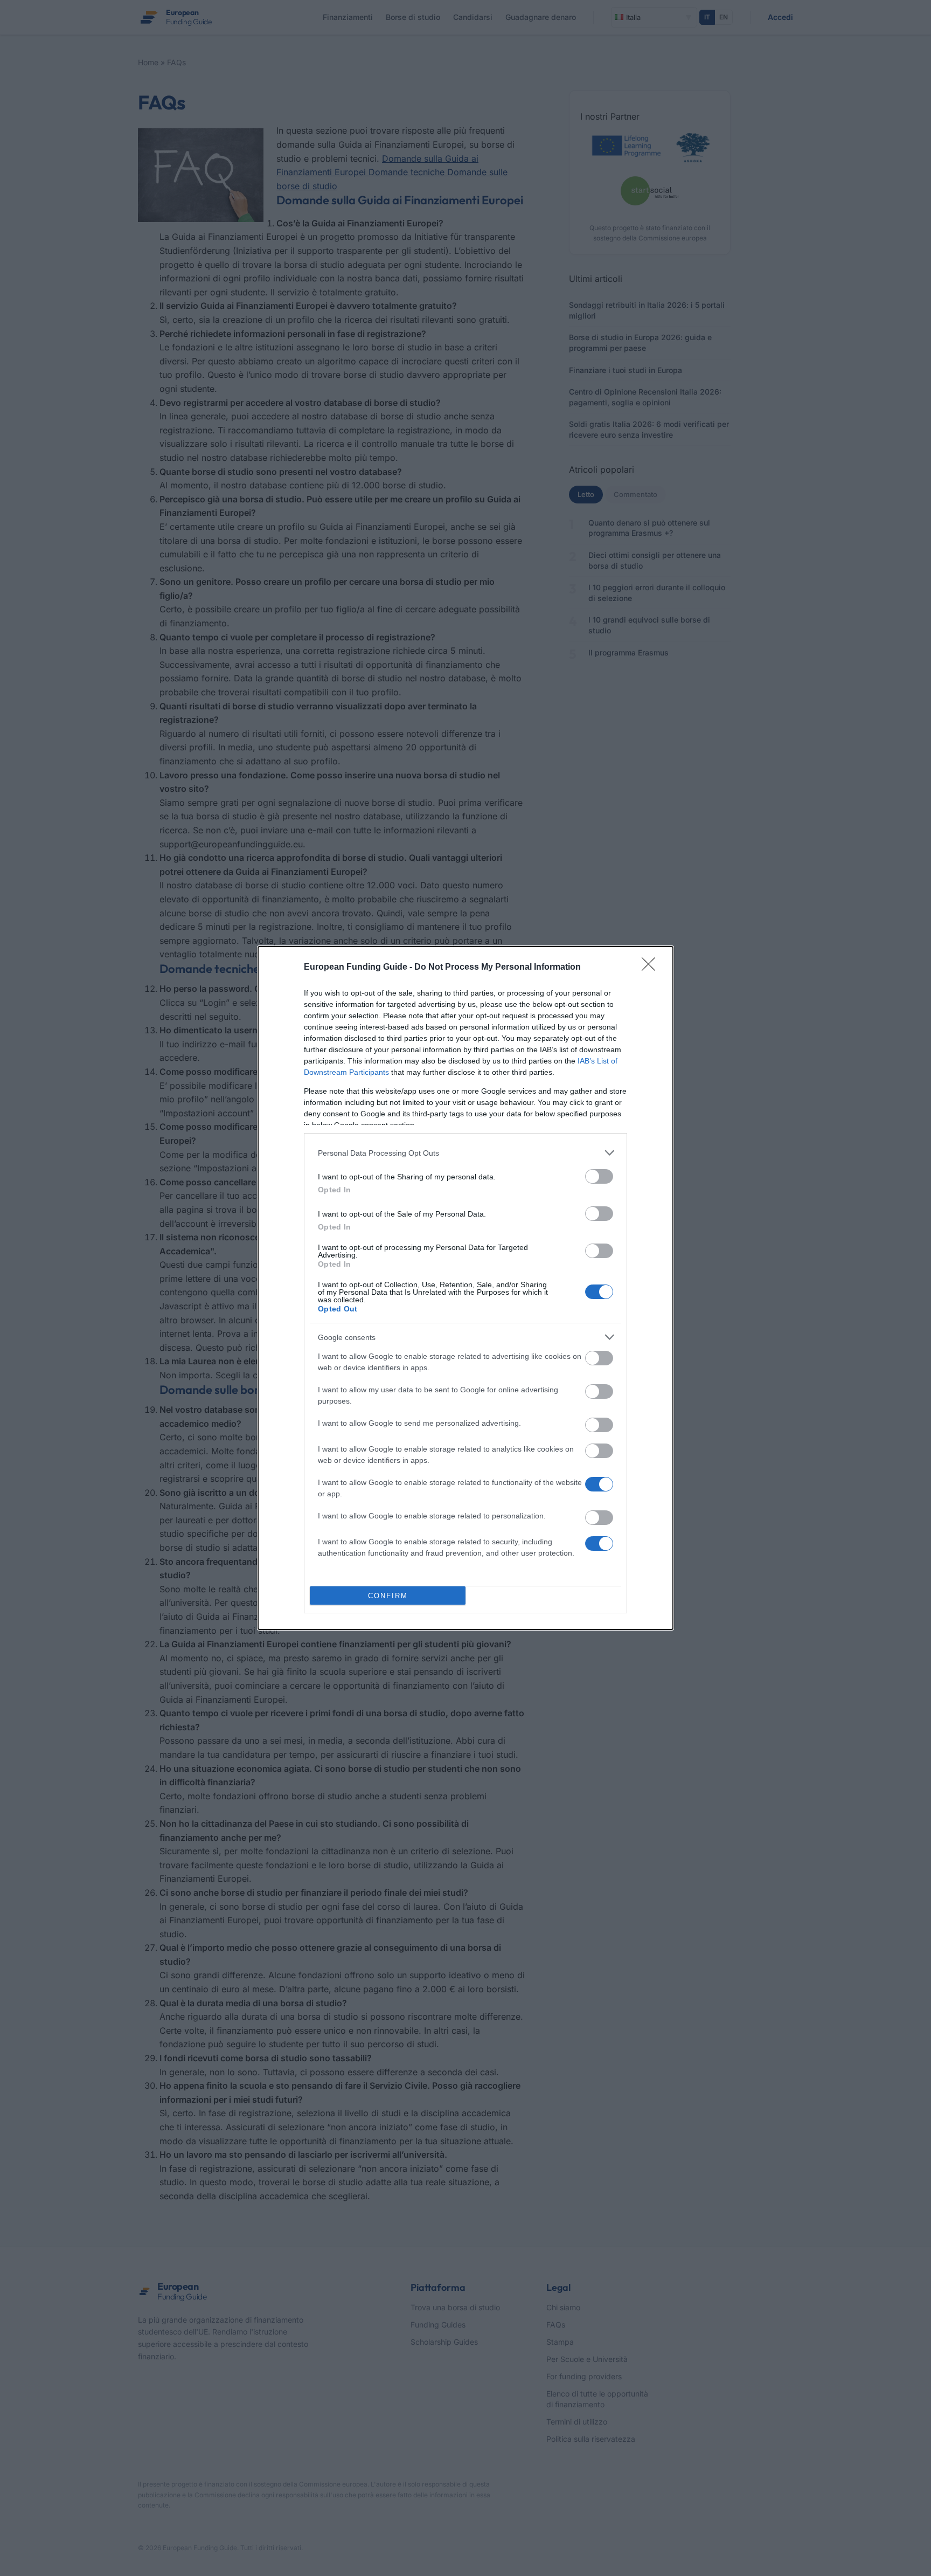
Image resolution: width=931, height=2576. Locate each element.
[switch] (599, 1176)
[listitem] (465, 1153)
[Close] (652, 968)
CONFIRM (388, 1596)
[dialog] (465, 1288)
